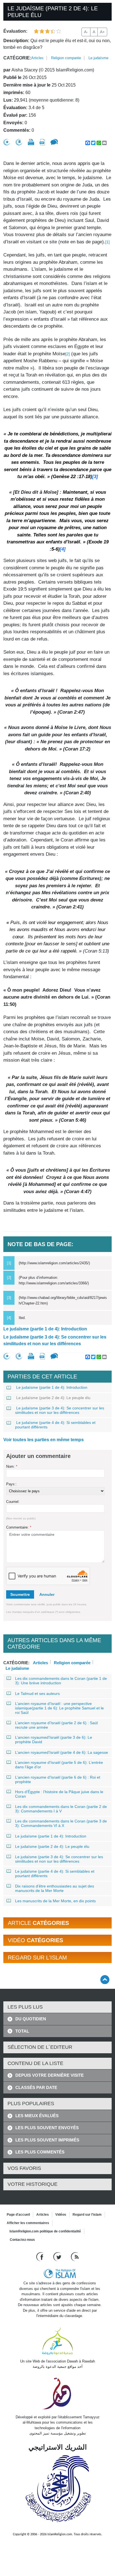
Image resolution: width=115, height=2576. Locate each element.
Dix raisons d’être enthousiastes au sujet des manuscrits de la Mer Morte (55, 1888)
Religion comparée (66, 58)
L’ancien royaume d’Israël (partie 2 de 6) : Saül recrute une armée (56, 1725)
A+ (102, 32)
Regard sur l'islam (87, 2215)
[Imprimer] (31, 142)
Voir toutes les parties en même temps (44, 1440)
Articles (37, 58)
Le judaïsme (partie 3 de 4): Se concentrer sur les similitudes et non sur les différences (55, 1340)
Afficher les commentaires (28, 2223)
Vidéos (61, 2215)
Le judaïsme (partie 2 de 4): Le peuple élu (53, 1398)
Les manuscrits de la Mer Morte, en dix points (55, 1901)
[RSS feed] (75, 2257)
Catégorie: (17, 58)
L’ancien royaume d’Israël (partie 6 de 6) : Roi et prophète (58, 1779)
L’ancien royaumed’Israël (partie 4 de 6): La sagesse (62, 1752)
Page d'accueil (18, 2215)
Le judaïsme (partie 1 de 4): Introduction (45, 1329)
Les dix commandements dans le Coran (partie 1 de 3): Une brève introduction (61, 1681)
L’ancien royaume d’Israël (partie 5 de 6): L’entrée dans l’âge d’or (59, 1765)
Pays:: (11, 1484)
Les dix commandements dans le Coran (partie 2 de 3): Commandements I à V (61, 1809)
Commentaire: (19, 1527)
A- (86, 32)
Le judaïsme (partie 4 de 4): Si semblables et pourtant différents (55, 1425)
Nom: (12, 1466)
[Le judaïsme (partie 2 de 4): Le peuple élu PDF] (42, 142)
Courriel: (13, 1502)
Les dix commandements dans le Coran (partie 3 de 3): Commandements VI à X (61, 1823)
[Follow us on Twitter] (58, 2257)
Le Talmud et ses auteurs (37, 1694)
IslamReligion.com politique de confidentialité (45, 2231)
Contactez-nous (22, 2240)
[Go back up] (105, 1979)
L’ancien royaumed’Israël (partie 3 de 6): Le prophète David (54, 1740)
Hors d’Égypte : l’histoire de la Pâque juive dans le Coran (59, 1794)
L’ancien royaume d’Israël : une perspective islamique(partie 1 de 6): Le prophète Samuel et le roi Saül (59, 1708)
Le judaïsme (98, 58)
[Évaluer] (7, 142)
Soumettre (20, 1594)
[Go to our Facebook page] (41, 2257)
